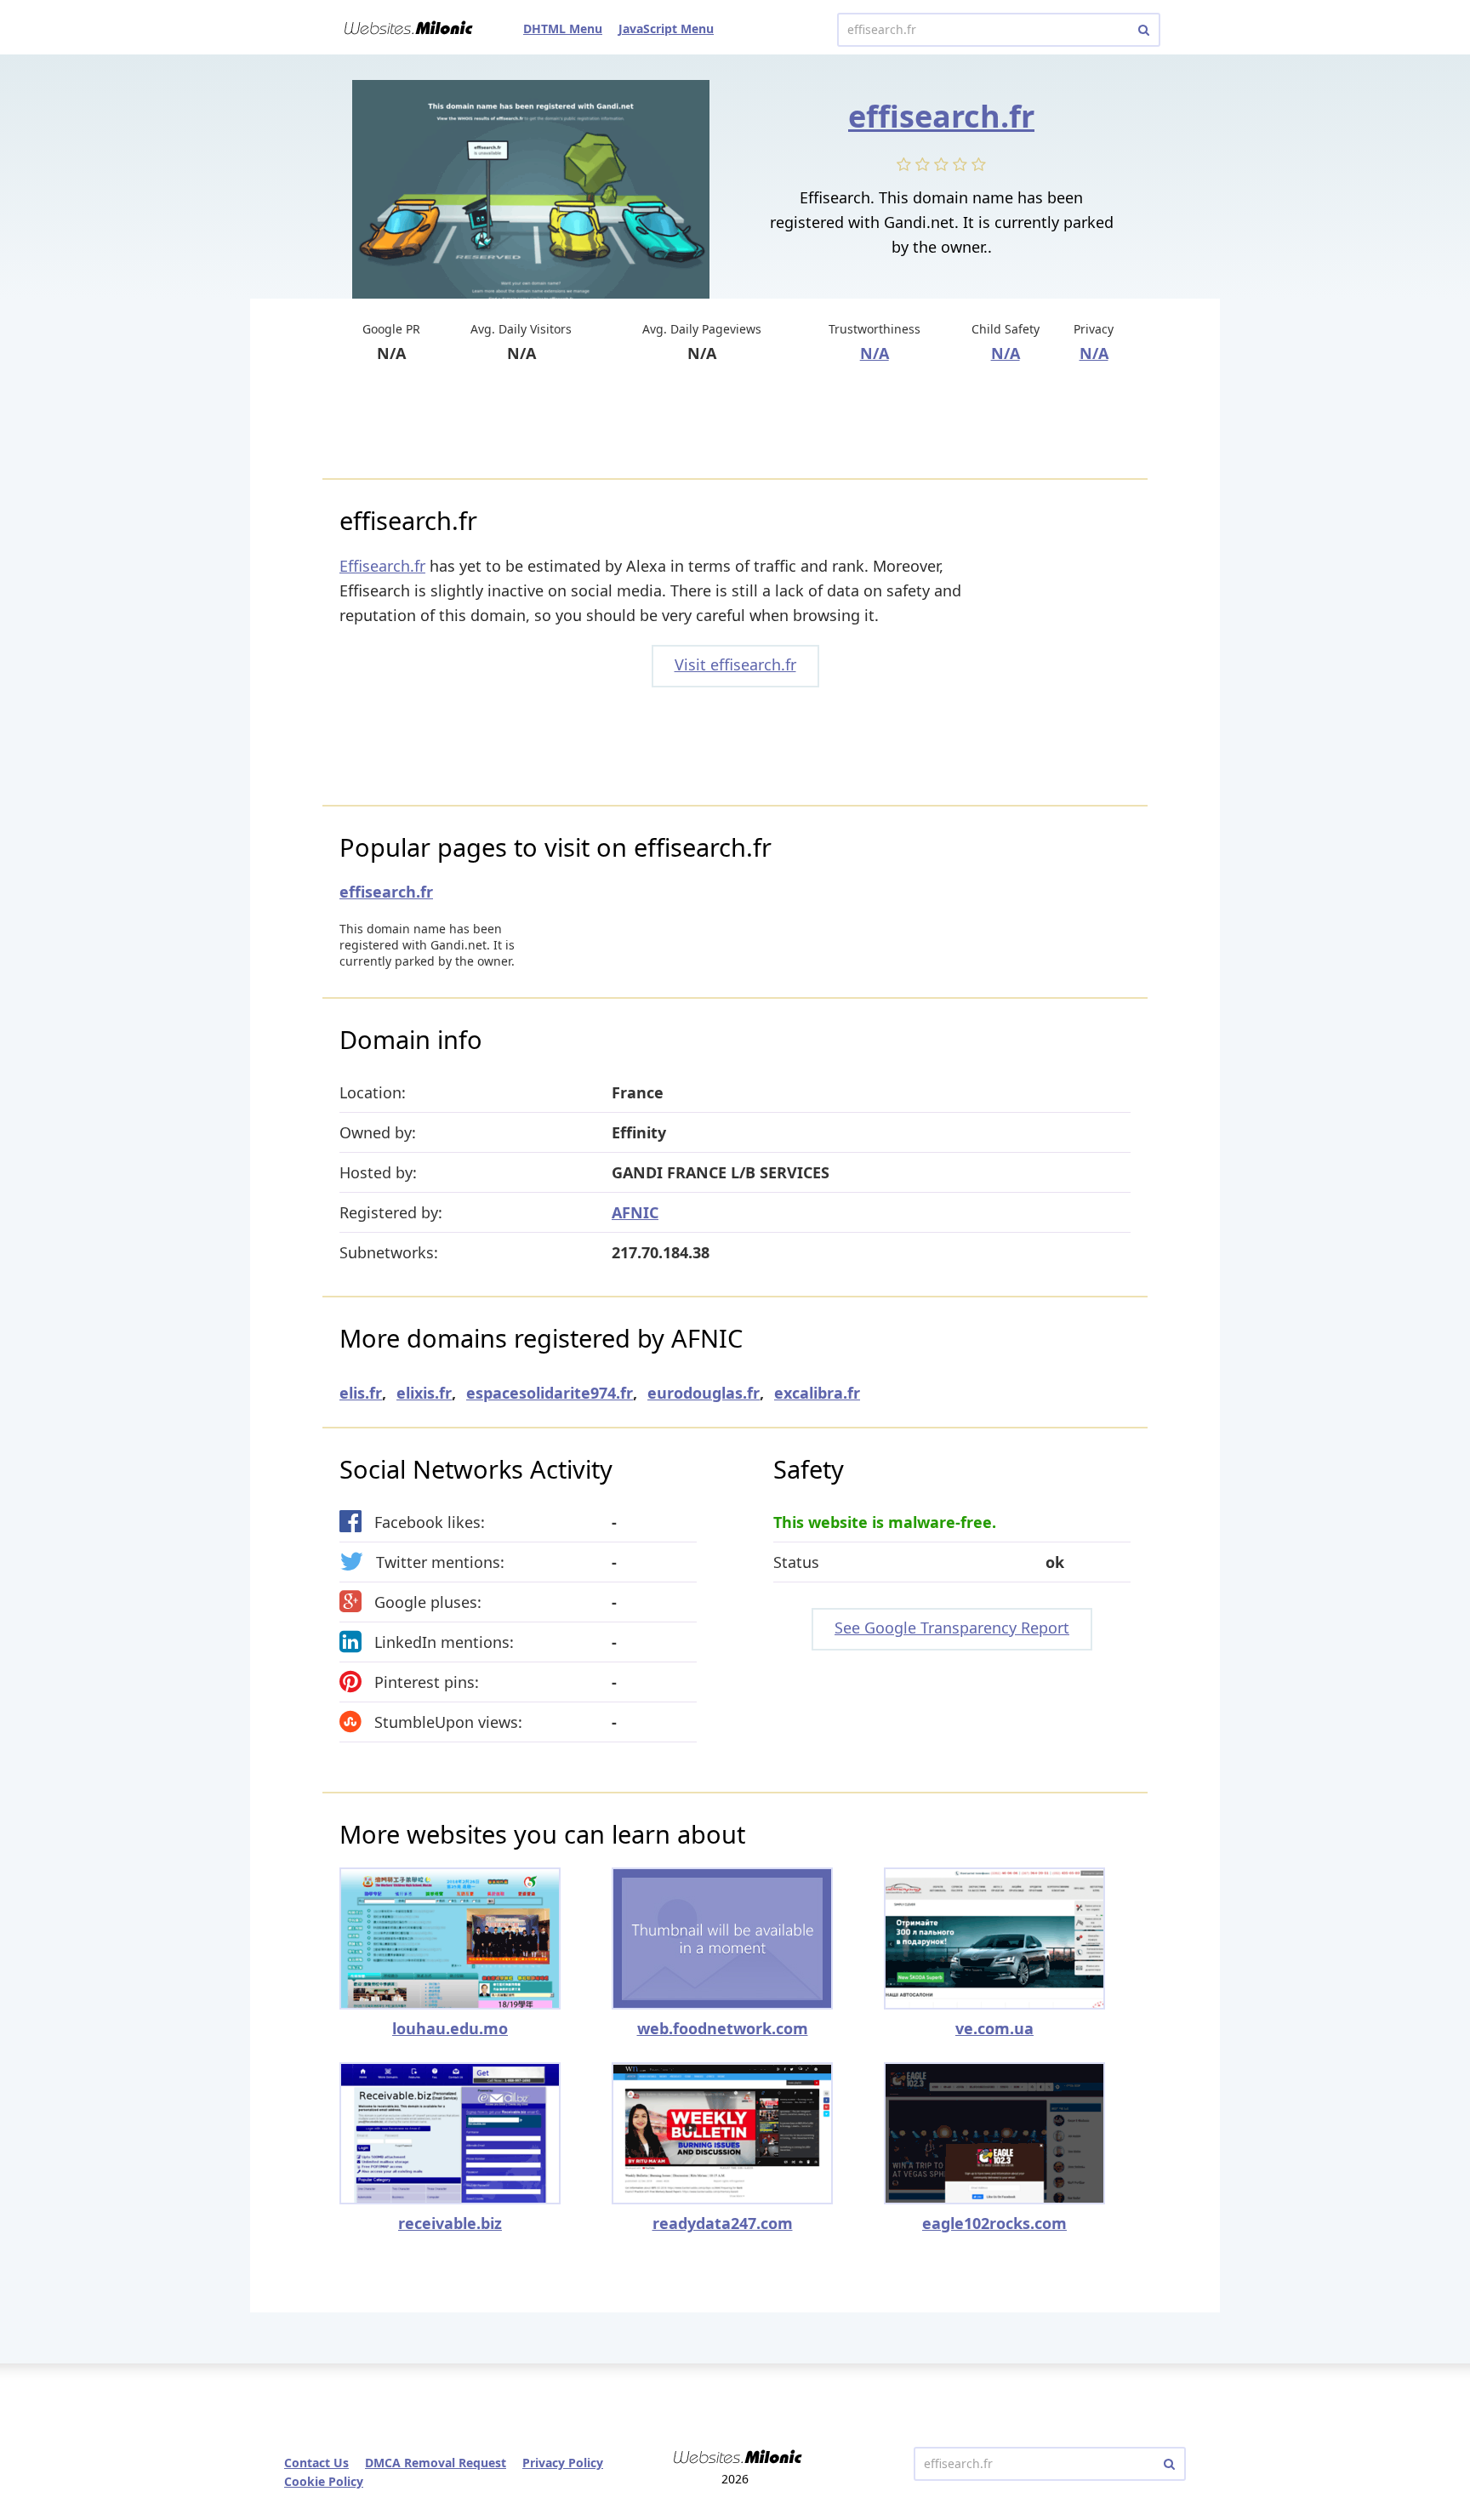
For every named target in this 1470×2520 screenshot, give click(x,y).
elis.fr (361, 1393)
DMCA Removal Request (436, 2463)
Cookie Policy (324, 2481)
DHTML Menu (563, 29)
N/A (875, 353)
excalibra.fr (817, 1393)
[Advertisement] (735, 423)
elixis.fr (424, 1393)
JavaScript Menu (666, 29)
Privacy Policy (563, 2463)
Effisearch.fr (382, 566)
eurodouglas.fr (704, 1393)
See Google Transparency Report (952, 1628)
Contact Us (316, 2463)
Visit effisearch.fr (735, 664)
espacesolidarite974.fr (550, 1393)
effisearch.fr (941, 116)
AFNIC (635, 1212)
